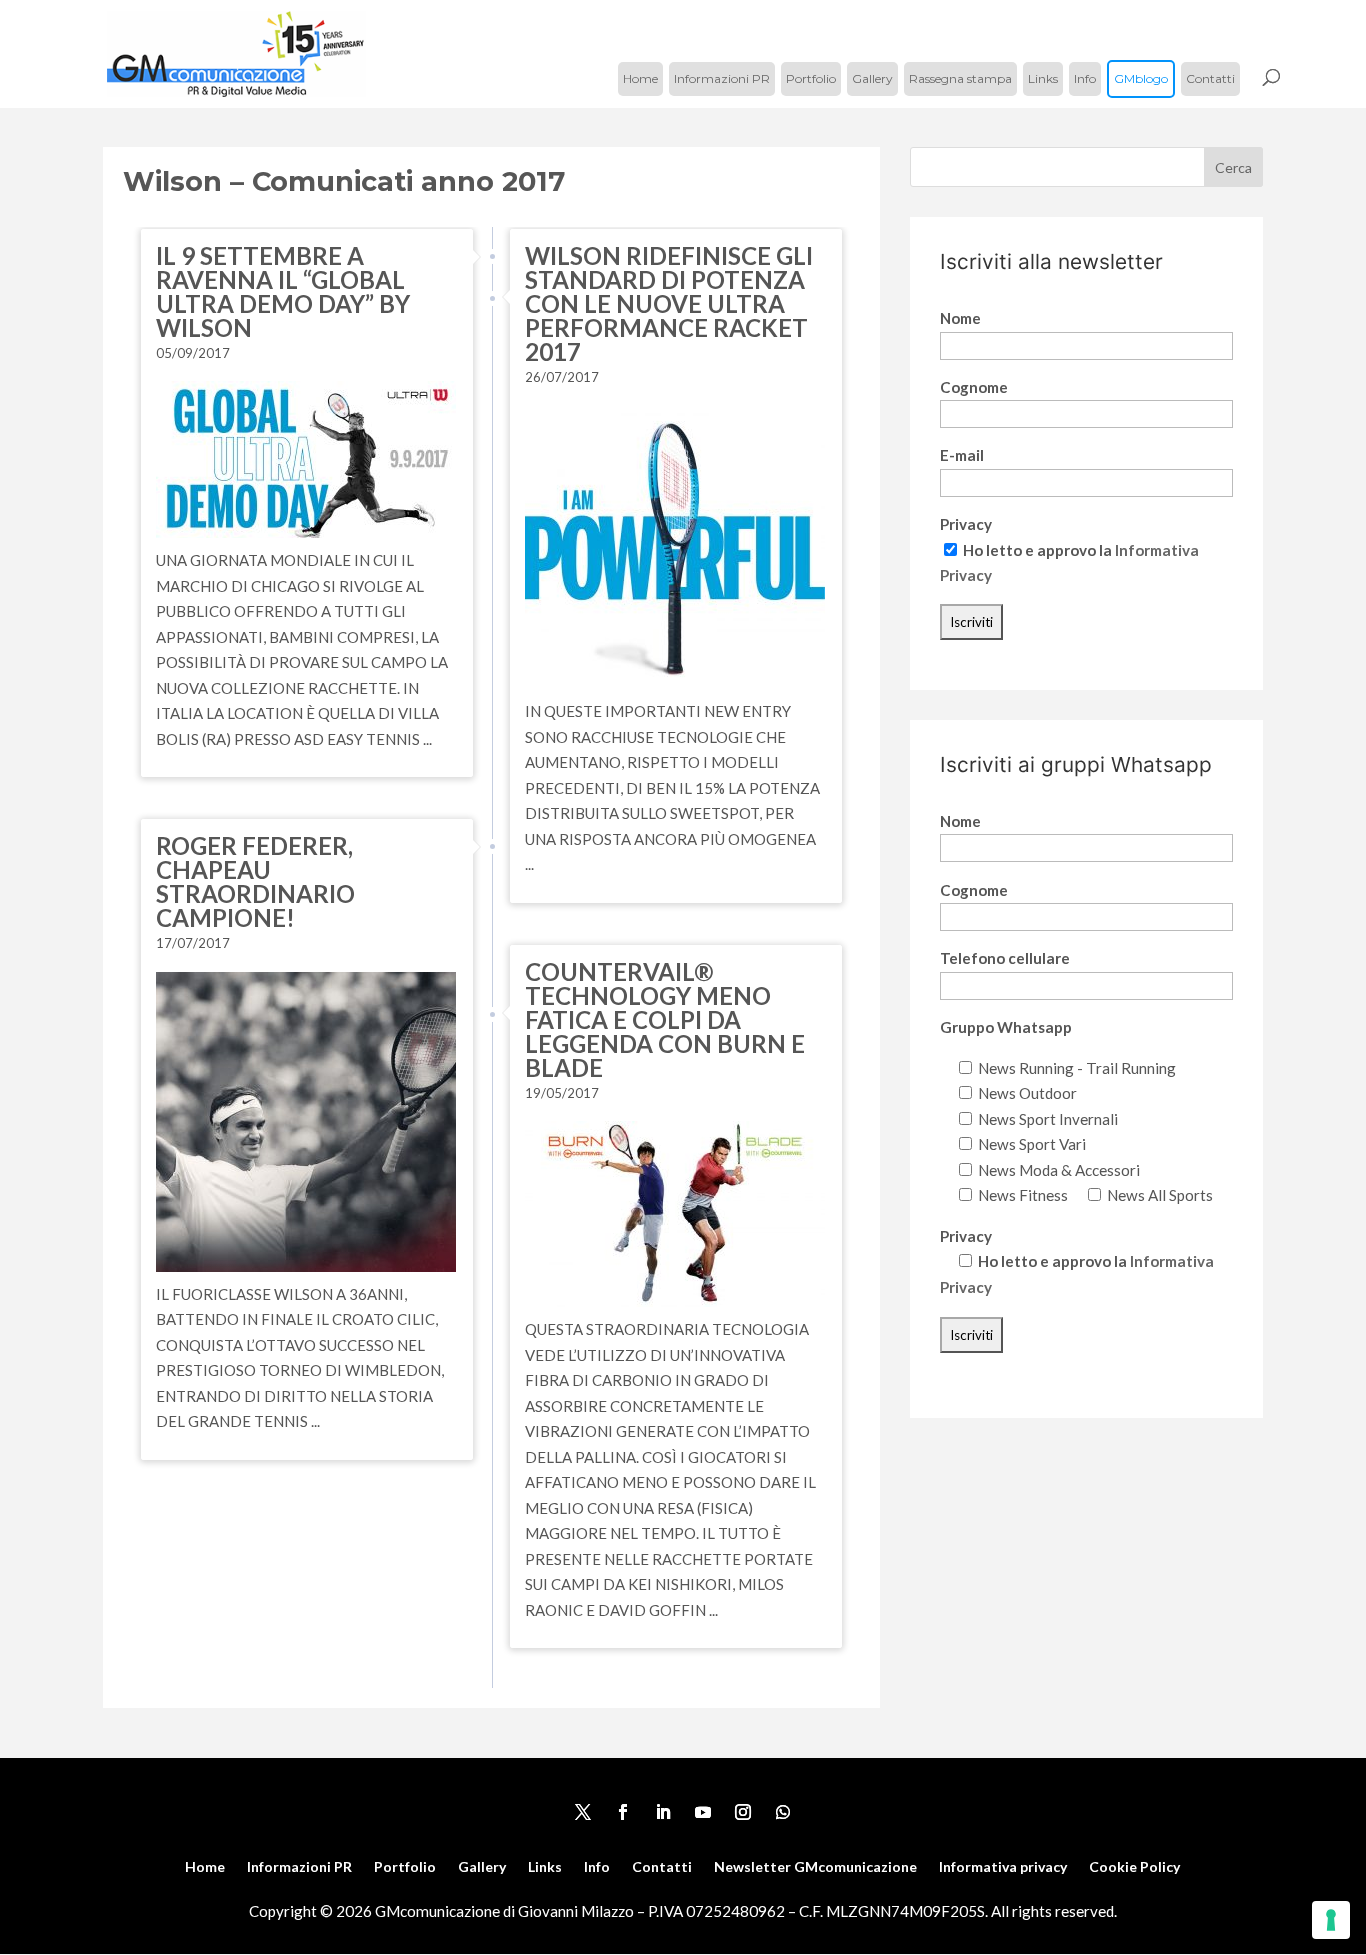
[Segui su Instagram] (743, 1812)
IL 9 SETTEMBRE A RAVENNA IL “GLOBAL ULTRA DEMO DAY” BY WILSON (283, 291)
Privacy (966, 524)
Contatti (1210, 78)
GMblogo (1141, 78)
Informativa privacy (1003, 1867)
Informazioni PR (722, 78)
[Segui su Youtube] (703, 1812)
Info (1085, 78)
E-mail (962, 455)
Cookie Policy (1134, 1867)
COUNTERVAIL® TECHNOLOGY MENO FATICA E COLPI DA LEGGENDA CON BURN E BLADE (665, 1019)
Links (1043, 78)
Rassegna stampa (960, 78)
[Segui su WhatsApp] (783, 1812)
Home (640, 78)
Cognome (974, 387)
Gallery (872, 78)
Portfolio (811, 78)
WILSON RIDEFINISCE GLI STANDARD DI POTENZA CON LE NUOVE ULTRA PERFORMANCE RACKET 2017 (669, 303)
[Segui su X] (583, 1812)
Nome (960, 318)
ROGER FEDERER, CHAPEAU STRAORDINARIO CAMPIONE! (255, 881)
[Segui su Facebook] (623, 1812)
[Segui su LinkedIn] (663, 1812)
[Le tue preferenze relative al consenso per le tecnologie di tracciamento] (1331, 1920)
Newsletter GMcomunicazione (815, 1867)
